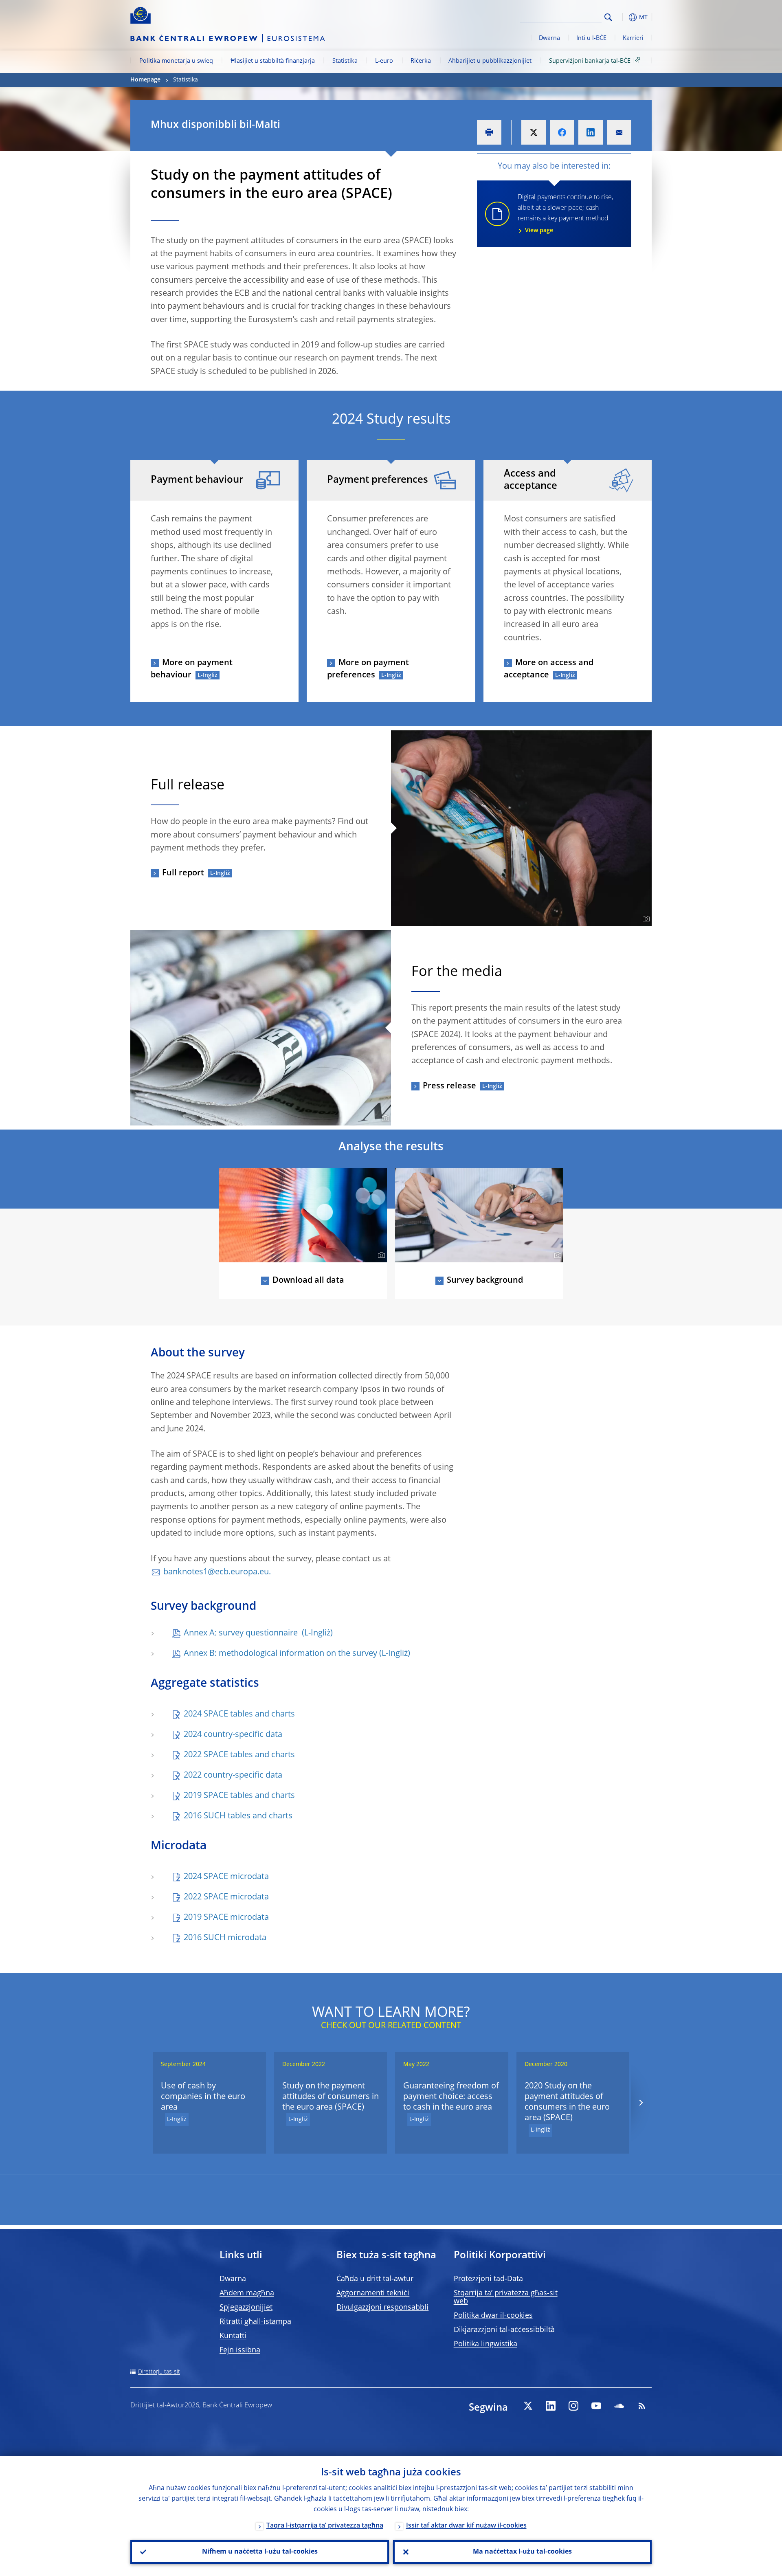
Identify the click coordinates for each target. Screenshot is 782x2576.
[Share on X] (534, 132)
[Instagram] (573, 2406)
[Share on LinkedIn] (591, 132)
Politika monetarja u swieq (176, 61)
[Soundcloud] (619, 2406)
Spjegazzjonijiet (246, 2308)
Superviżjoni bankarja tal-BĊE (590, 61)
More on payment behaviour (192, 669)
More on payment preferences (368, 669)
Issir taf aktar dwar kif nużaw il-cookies (466, 2526)
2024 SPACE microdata (226, 1877)
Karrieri (633, 38)
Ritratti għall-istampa (255, 2322)
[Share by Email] (619, 132)
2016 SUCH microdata (225, 1938)
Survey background (485, 1281)
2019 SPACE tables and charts (239, 1796)
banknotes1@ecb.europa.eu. (217, 1572)
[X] (528, 2406)
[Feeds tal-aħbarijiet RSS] (642, 2406)
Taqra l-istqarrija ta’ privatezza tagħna (325, 2526)
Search (608, 17)
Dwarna (549, 38)
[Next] (640, 2103)
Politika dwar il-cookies (493, 2316)
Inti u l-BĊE (591, 38)
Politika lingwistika (485, 2344)
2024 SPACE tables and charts (239, 1714)
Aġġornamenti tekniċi (373, 2293)
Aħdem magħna (247, 2293)
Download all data (308, 1281)
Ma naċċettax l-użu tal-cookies (522, 2552)
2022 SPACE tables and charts (239, 1755)
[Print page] (489, 132)
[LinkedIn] (551, 2406)
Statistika (345, 61)
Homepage (145, 80)
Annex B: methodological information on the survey (280, 1654)
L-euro (384, 61)
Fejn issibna (240, 2350)
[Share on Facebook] (562, 132)
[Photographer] (645, 919)
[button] (623, 17)
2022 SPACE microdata (226, 1897)
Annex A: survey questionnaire (242, 1633)
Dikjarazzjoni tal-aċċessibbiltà (504, 2330)
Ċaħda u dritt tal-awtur (375, 2279)
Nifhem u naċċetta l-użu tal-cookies (260, 2552)
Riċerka (421, 61)
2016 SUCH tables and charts (238, 1816)
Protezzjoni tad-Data (488, 2279)
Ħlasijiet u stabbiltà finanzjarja (273, 61)
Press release (449, 1086)
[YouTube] (596, 2406)
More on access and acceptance (549, 669)
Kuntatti (233, 2336)
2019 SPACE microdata (226, 1918)
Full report (183, 873)
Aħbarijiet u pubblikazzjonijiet (490, 61)
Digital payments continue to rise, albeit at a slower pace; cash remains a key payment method (565, 214)
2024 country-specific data (233, 1735)
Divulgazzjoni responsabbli (382, 2308)
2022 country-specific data (233, 1776)
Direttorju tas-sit (159, 2372)
